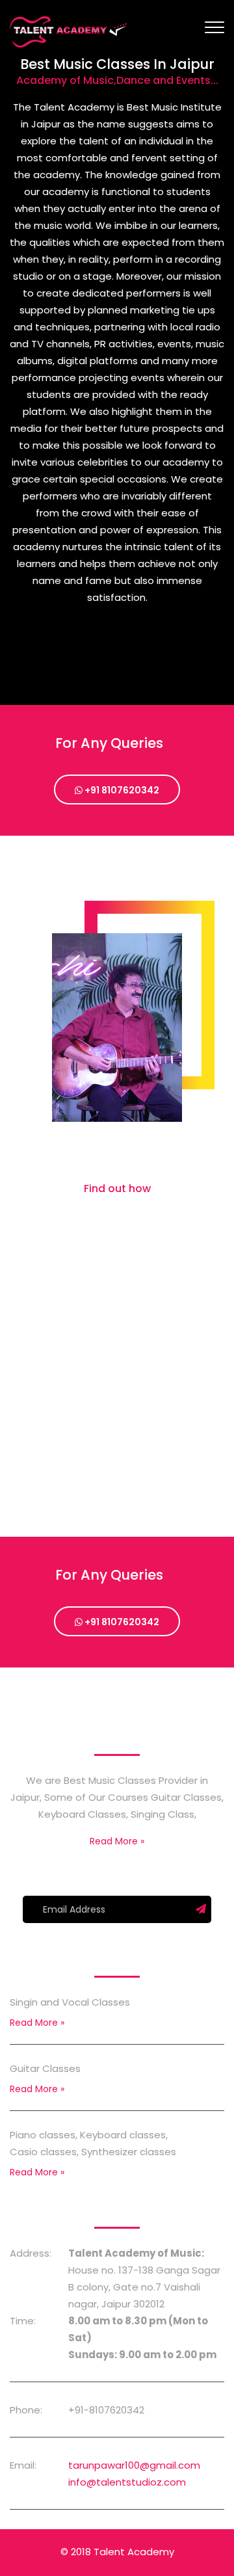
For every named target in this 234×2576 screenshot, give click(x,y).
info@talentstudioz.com (127, 2482)
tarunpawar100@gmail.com (134, 2465)
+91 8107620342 (121, 790)
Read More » (117, 1841)
